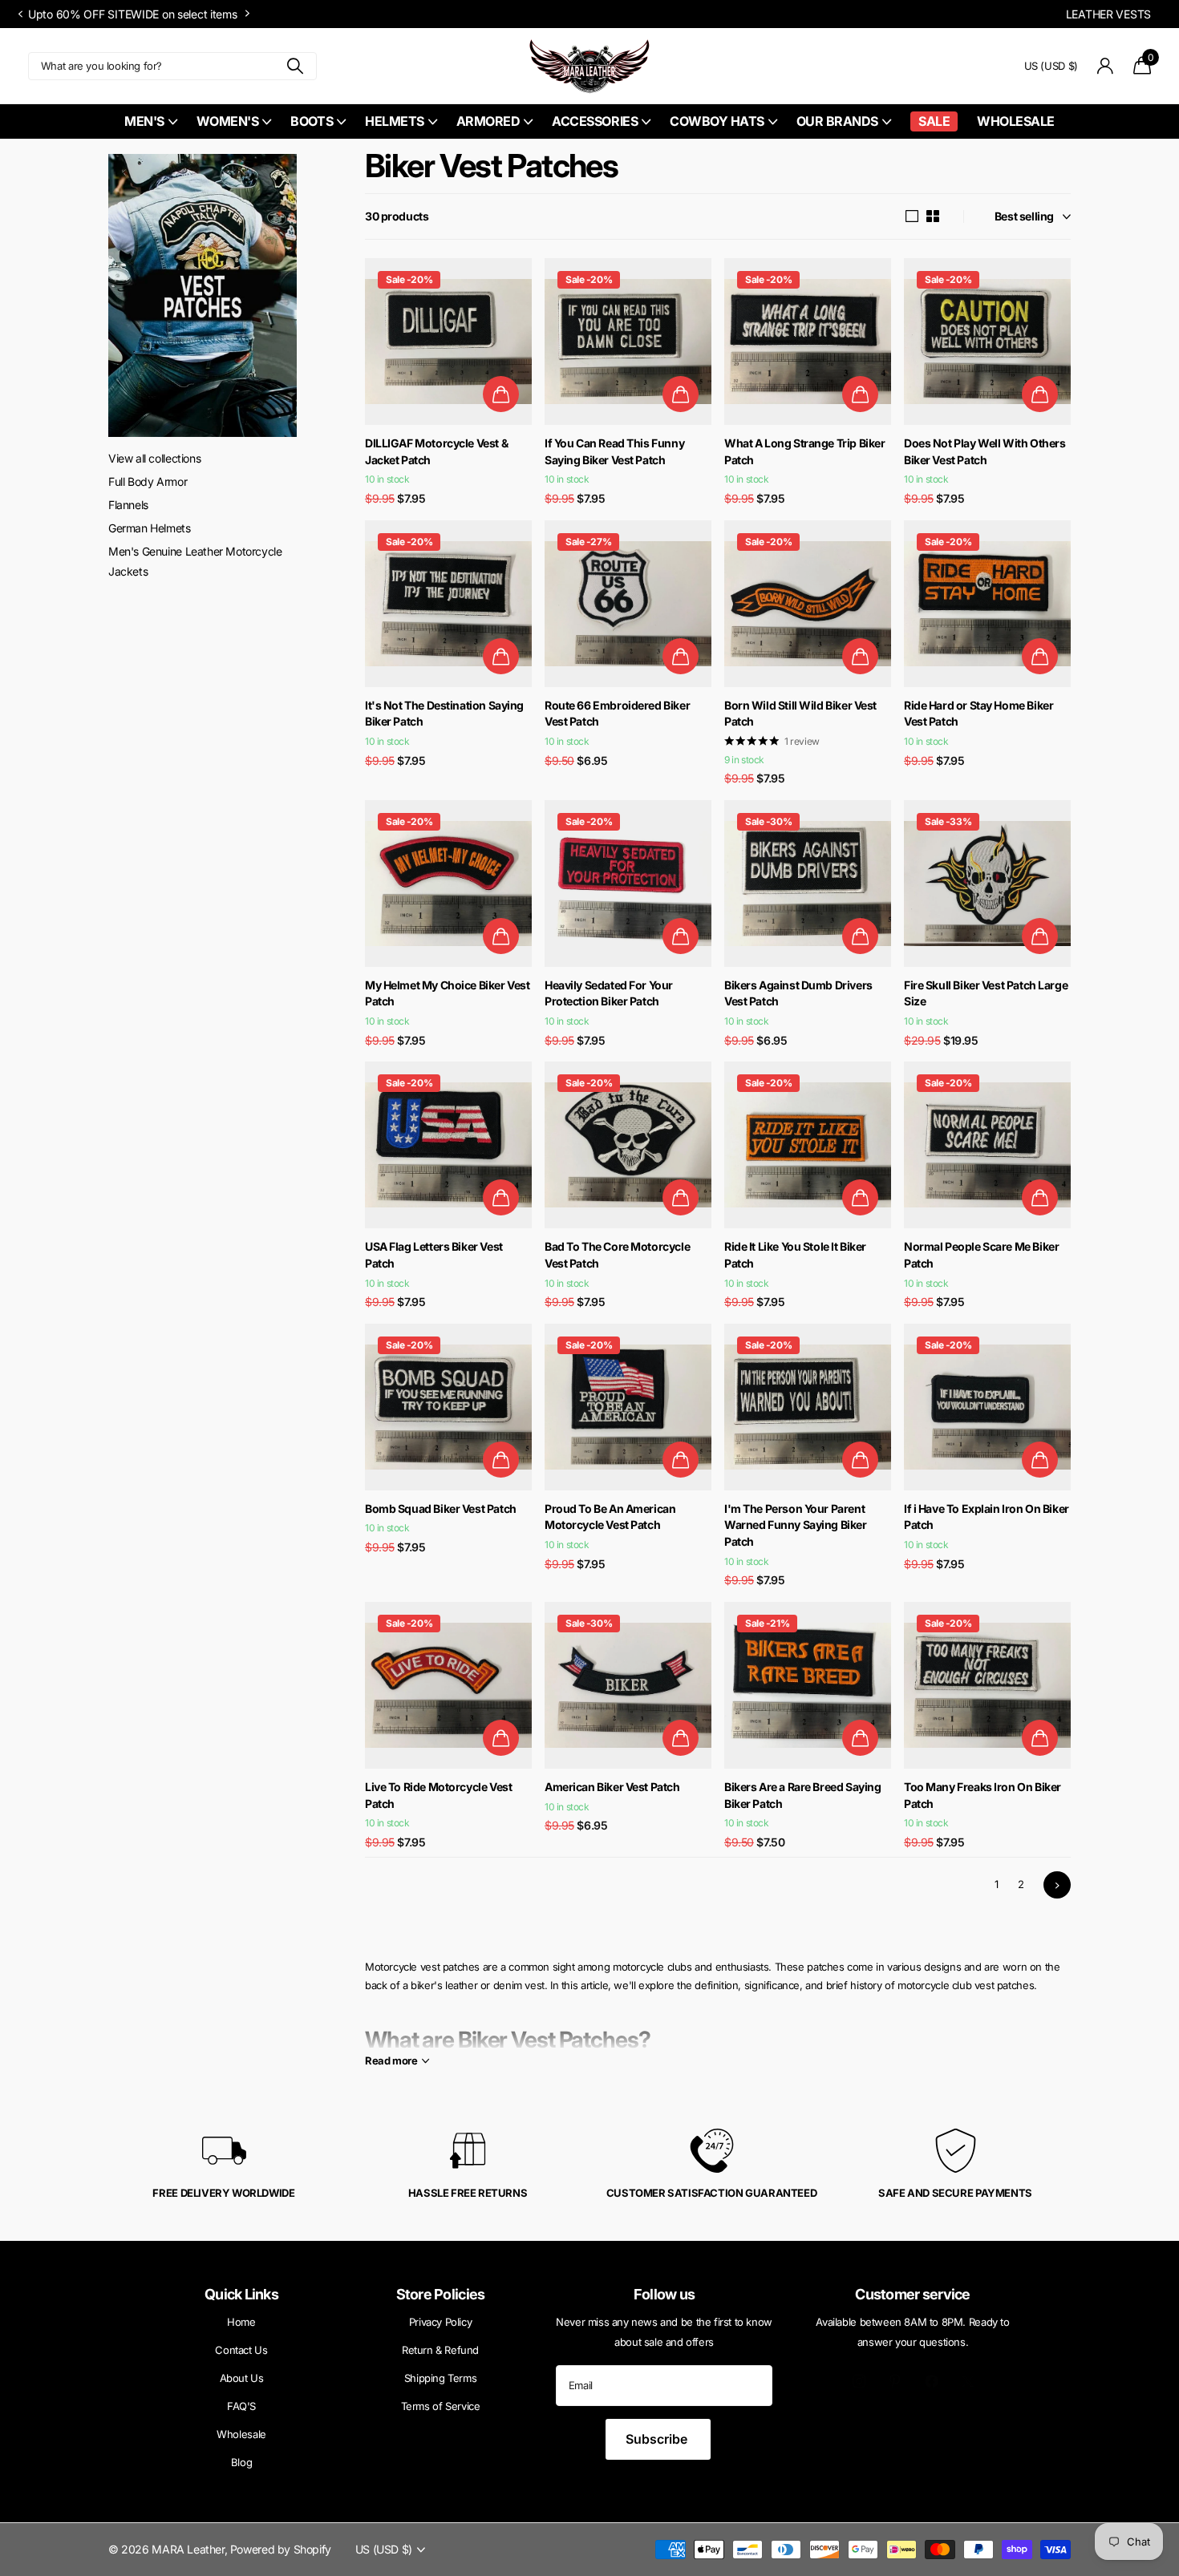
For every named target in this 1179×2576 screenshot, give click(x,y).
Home (241, 2322)
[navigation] (20, 14)
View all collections (154, 458)
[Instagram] (859, 2382)
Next (437, 14)
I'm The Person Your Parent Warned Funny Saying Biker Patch (796, 1525)
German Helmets (150, 528)
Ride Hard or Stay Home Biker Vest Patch (978, 714)
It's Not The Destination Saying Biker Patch (444, 714)
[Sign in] (1106, 66)
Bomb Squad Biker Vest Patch (441, 1508)
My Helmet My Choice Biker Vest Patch (447, 993)
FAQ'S (241, 2406)
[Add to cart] (501, 394)
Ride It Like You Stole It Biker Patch (795, 1255)
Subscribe (658, 2439)
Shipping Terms (441, 2378)
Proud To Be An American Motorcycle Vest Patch (610, 1517)
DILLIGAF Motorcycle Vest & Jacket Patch (436, 451)
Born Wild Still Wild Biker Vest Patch (800, 714)
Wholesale (1016, 121)
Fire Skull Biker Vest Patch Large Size (986, 993)
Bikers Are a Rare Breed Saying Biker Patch (802, 1795)
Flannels (128, 505)
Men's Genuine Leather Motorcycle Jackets (195, 561)
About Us (242, 2378)
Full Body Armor (148, 481)
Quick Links (241, 2294)
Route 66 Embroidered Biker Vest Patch (617, 714)
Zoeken (295, 66)
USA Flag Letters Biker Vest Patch (434, 1255)
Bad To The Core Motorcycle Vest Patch (617, 1255)
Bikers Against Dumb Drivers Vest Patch (798, 993)
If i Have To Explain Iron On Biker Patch (987, 1517)
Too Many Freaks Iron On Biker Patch (982, 1795)
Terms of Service (441, 2406)
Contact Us (241, 2350)
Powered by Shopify (281, 2549)
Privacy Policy (441, 2322)
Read (391, 2060)
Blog (241, 2462)
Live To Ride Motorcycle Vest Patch (438, 1795)
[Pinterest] (895, 2382)
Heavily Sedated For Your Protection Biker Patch (609, 993)
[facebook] (932, 2382)
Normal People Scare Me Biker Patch (981, 1255)
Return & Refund (440, 2350)
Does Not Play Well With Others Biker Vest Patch (985, 451)
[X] (968, 2382)
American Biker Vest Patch (612, 1787)
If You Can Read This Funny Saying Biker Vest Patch (614, 451)
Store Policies (441, 2294)
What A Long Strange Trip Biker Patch (804, 451)
